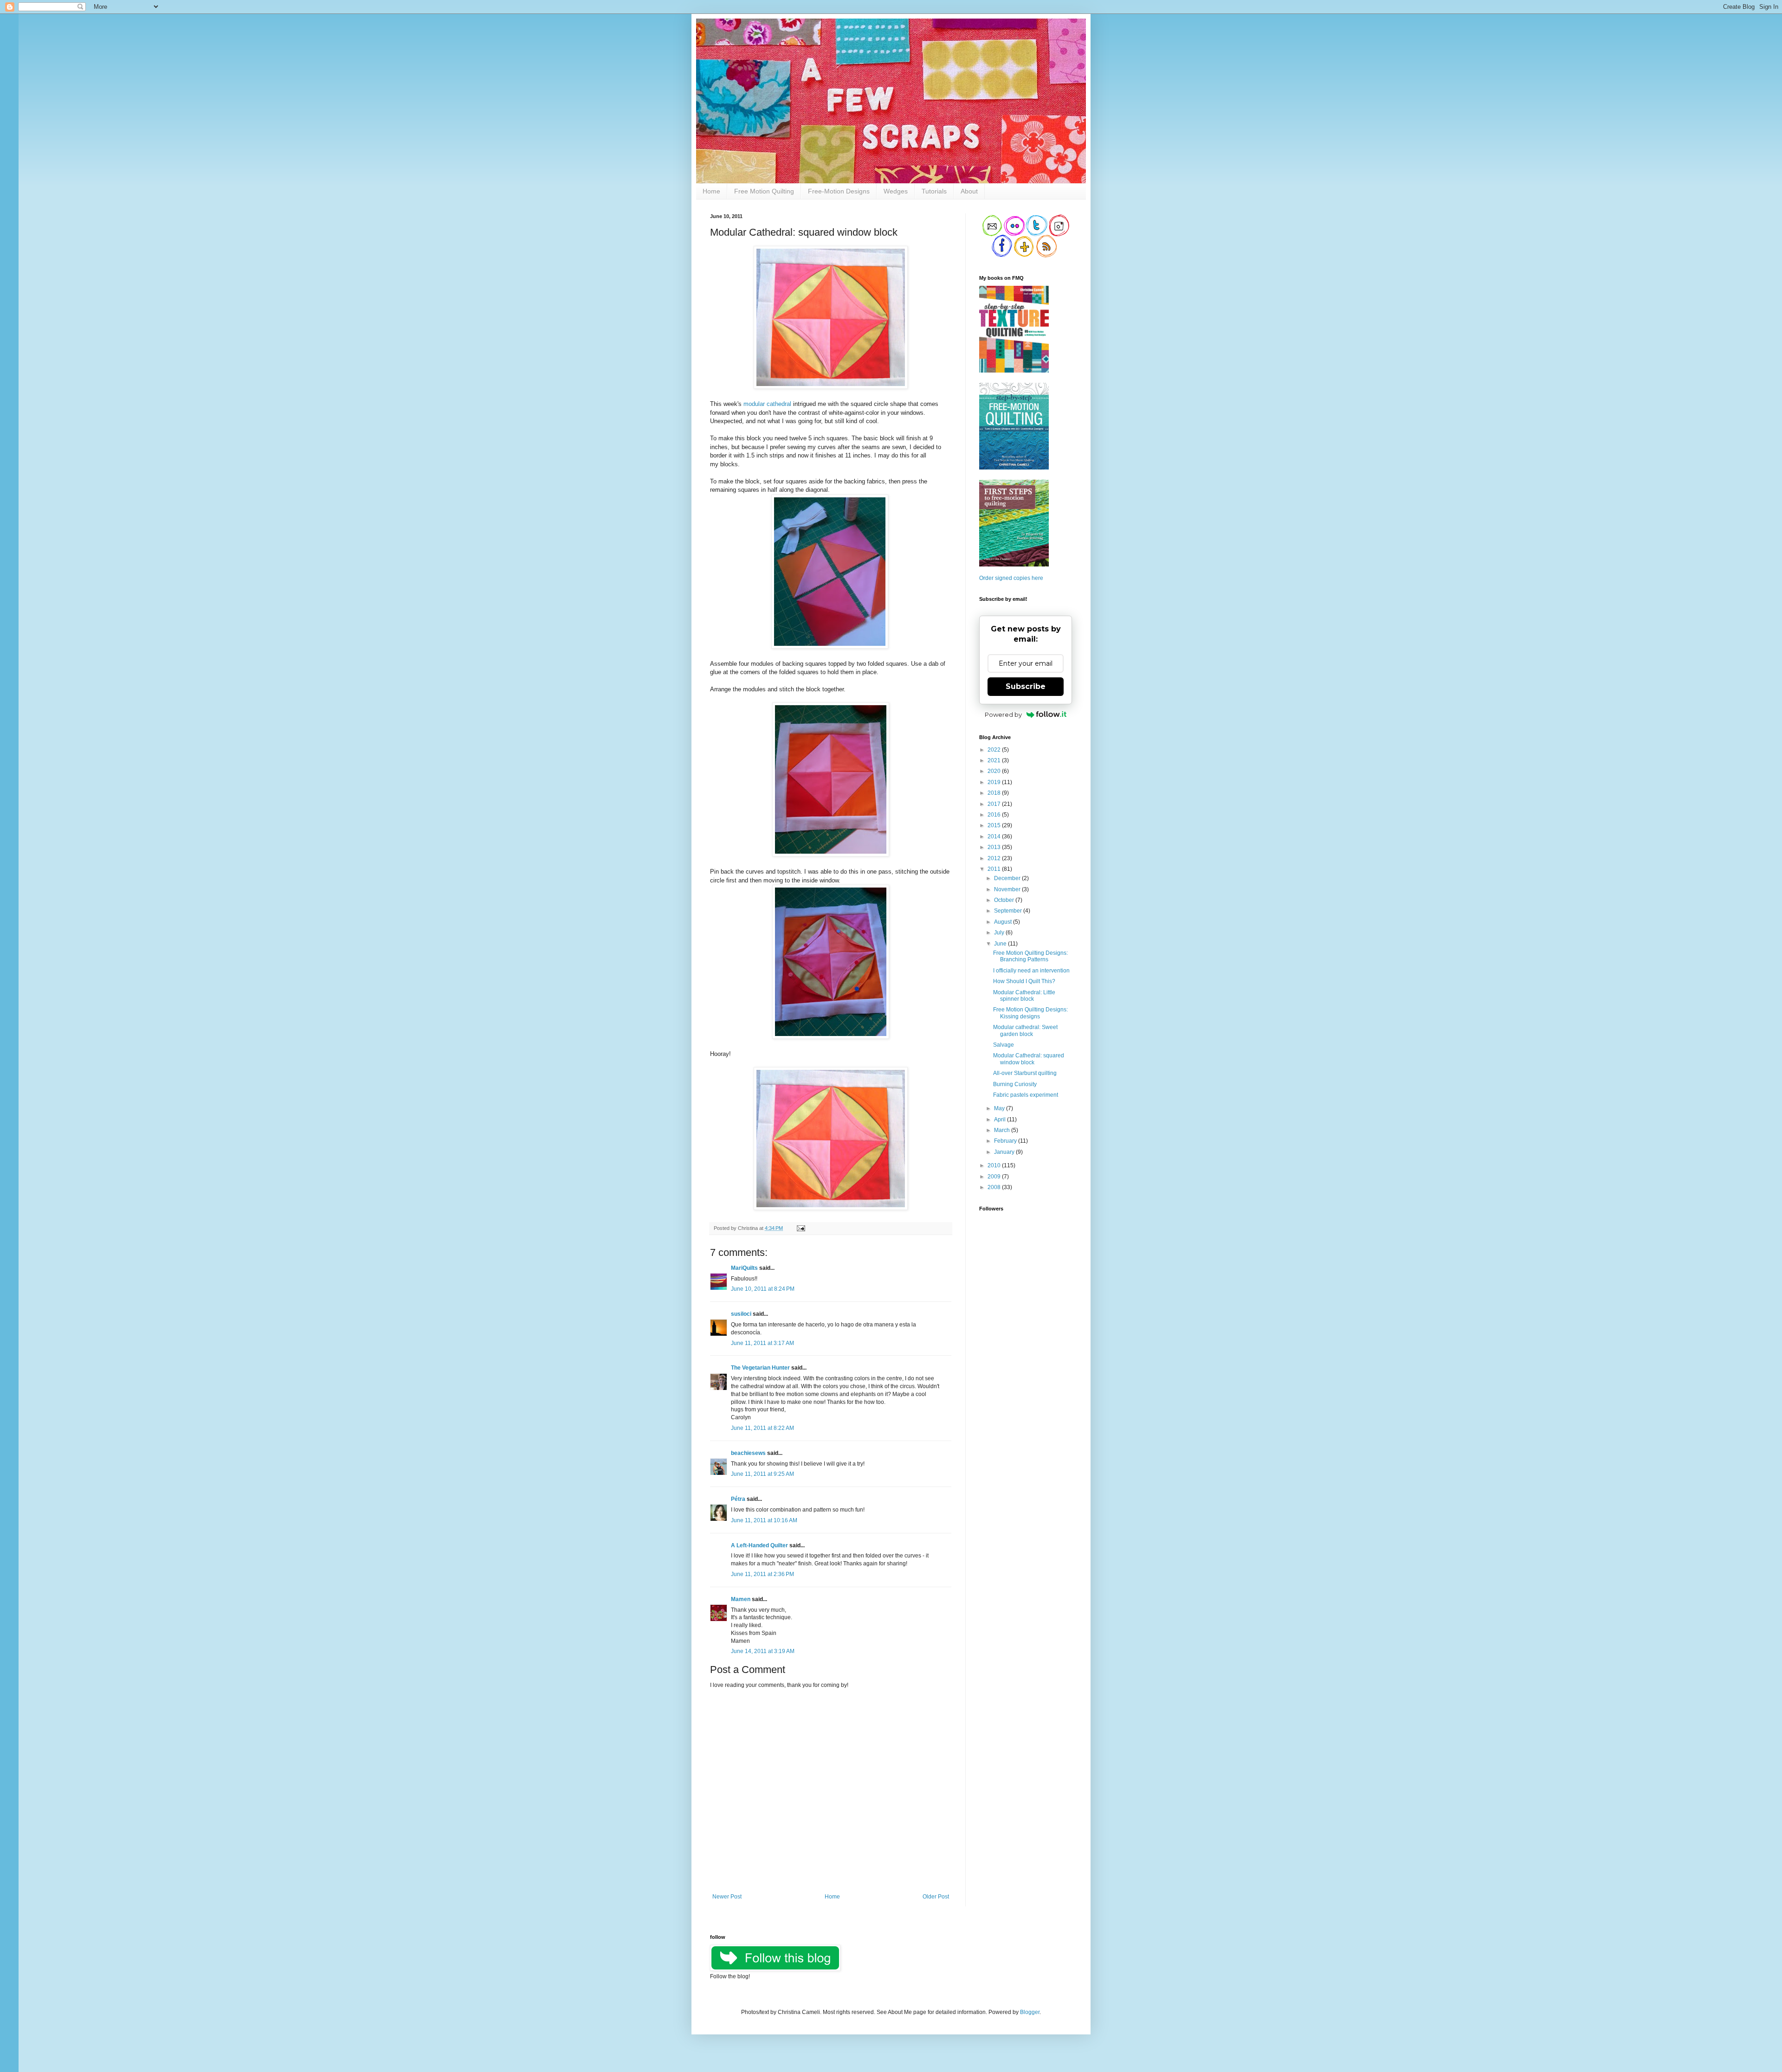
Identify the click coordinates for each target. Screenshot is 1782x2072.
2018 (995, 793)
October (1005, 900)
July (1000, 933)
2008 (995, 1187)
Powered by (1003, 714)
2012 (995, 858)
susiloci (741, 1314)
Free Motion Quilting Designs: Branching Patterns (1030, 956)
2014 (995, 837)
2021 (995, 760)
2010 (995, 1165)
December (1008, 878)
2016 (995, 815)
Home (711, 191)
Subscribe (1026, 686)
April (1001, 1120)
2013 (995, 847)
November (1008, 889)
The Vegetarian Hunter (760, 1368)
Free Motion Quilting (764, 191)
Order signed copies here (1011, 578)
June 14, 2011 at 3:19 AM (763, 1651)
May (1000, 1108)
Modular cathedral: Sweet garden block (1025, 1030)
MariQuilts (744, 1268)
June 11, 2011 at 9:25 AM (762, 1474)
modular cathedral (767, 404)
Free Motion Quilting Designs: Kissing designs (1030, 1013)
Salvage (1004, 1045)
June (1001, 944)
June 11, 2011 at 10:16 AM (764, 1520)
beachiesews (748, 1453)
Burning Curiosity (1015, 1084)
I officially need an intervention (1031, 971)
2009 (995, 1177)
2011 (995, 869)
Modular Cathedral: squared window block (1029, 1059)
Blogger (1030, 2012)
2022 (995, 750)
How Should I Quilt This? (1024, 981)
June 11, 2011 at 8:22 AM (762, 1428)
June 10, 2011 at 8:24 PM (763, 1289)
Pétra (738, 1499)
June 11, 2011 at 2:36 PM (762, 1574)
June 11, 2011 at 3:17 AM (762, 1343)
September (1009, 911)
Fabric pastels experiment (1026, 1095)
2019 (995, 782)
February (1006, 1141)
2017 (995, 804)
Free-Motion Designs (839, 191)
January (1005, 1152)
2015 (995, 825)
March (1003, 1130)
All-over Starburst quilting (1025, 1073)
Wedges (896, 191)
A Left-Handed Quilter (759, 1545)
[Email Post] (800, 1228)
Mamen (741, 1599)
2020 (995, 771)
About (969, 191)
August (1004, 922)
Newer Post (727, 1897)
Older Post (936, 1897)
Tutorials (934, 191)
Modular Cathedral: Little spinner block (1024, 996)
